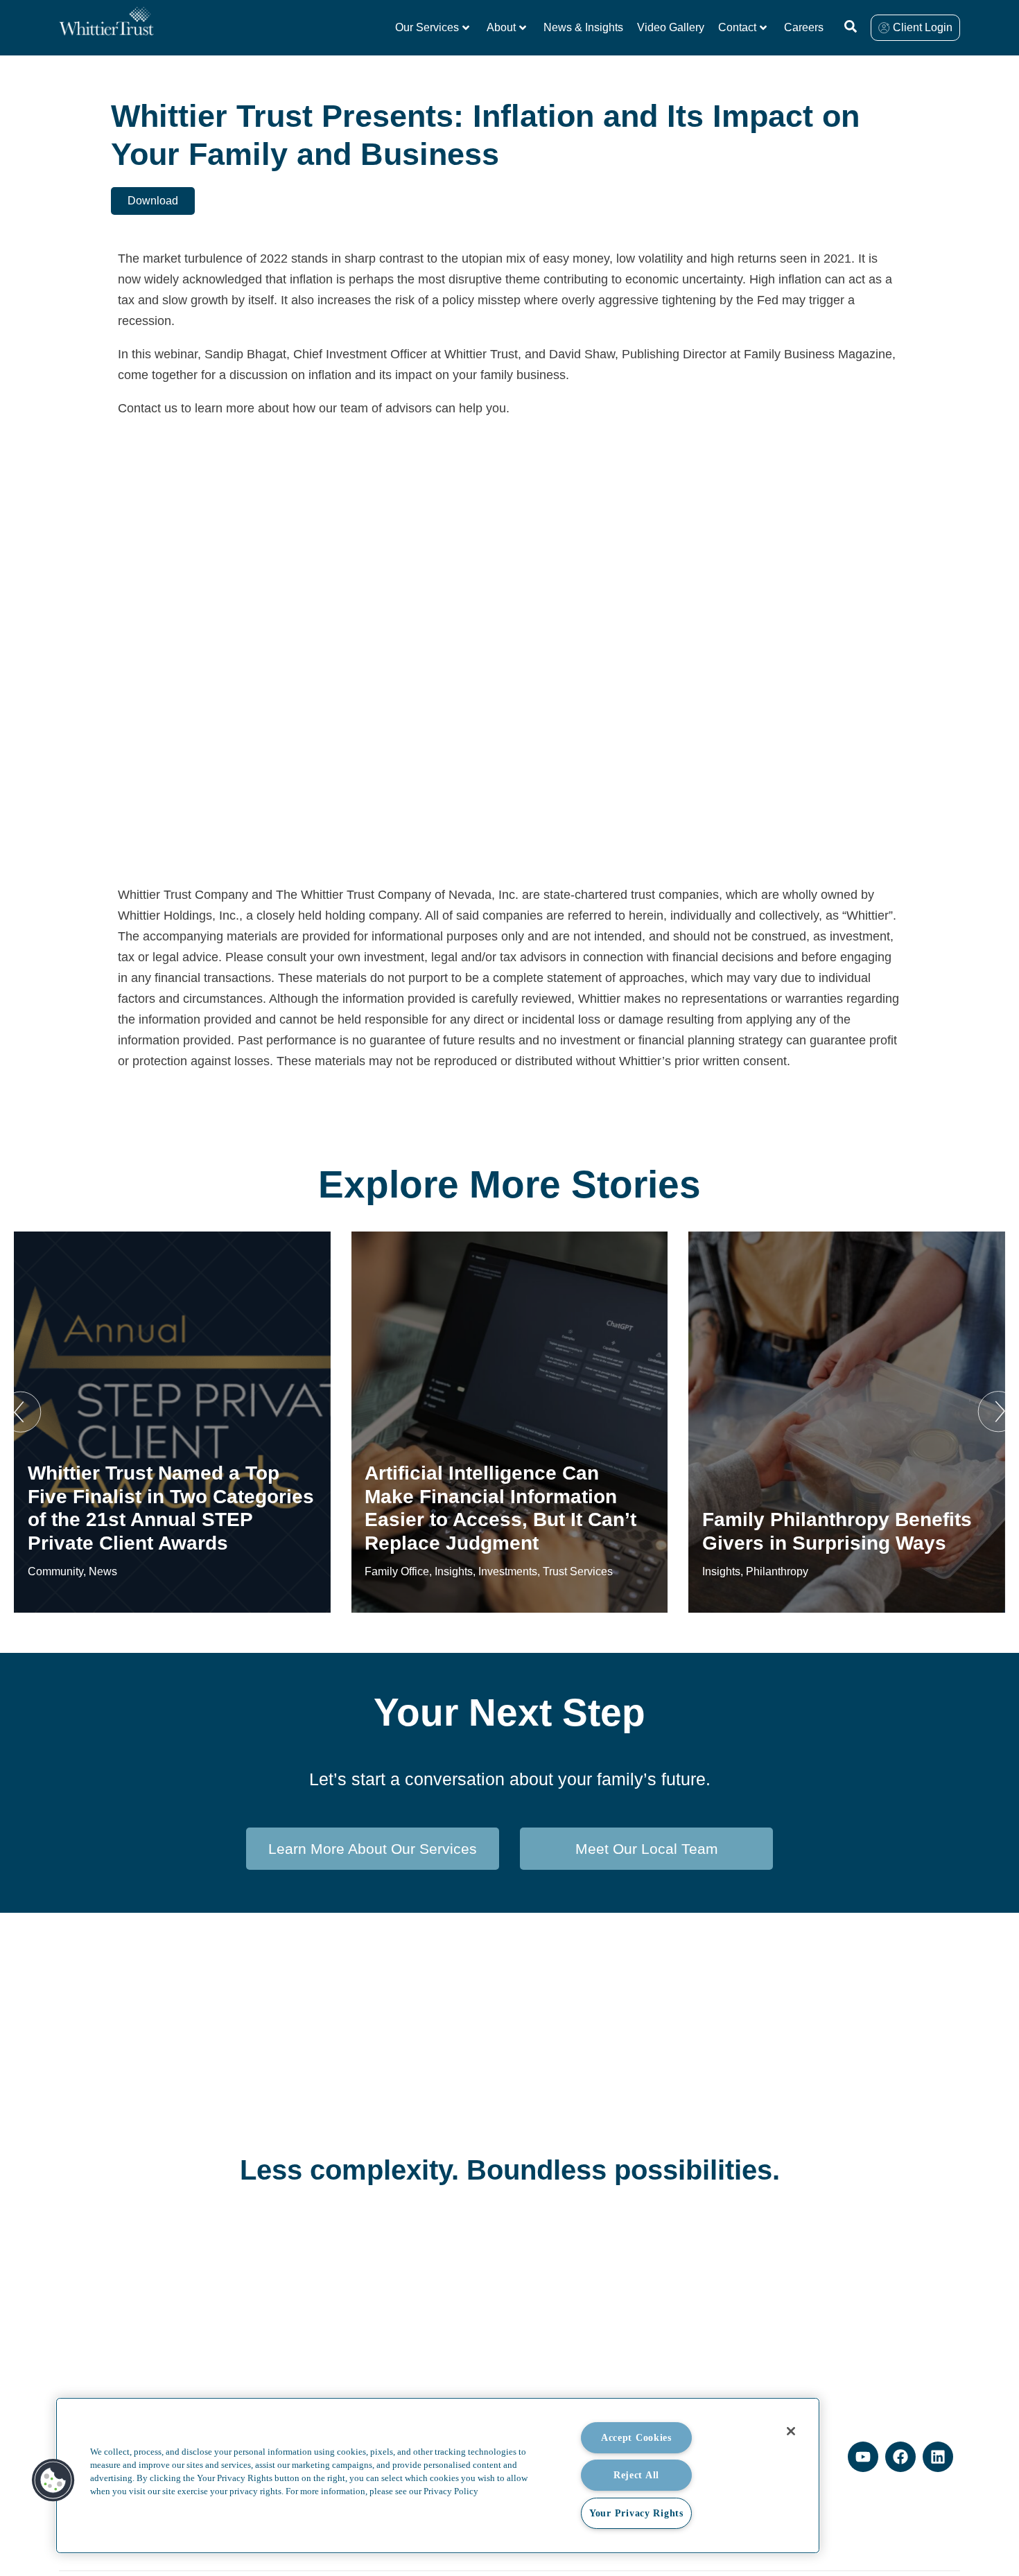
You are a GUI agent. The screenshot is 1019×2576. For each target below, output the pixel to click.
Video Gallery (671, 27)
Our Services (427, 27)
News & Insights (583, 27)
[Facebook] (900, 2457)
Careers (804, 27)
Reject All (636, 2475)
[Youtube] (863, 2457)
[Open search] (851, 26)
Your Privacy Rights (636, 2513)
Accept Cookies (636, 2437)
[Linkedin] (938, 2457)
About (501, 27)
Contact (737, 27)
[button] (21, 1412)
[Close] (791, 2431)
